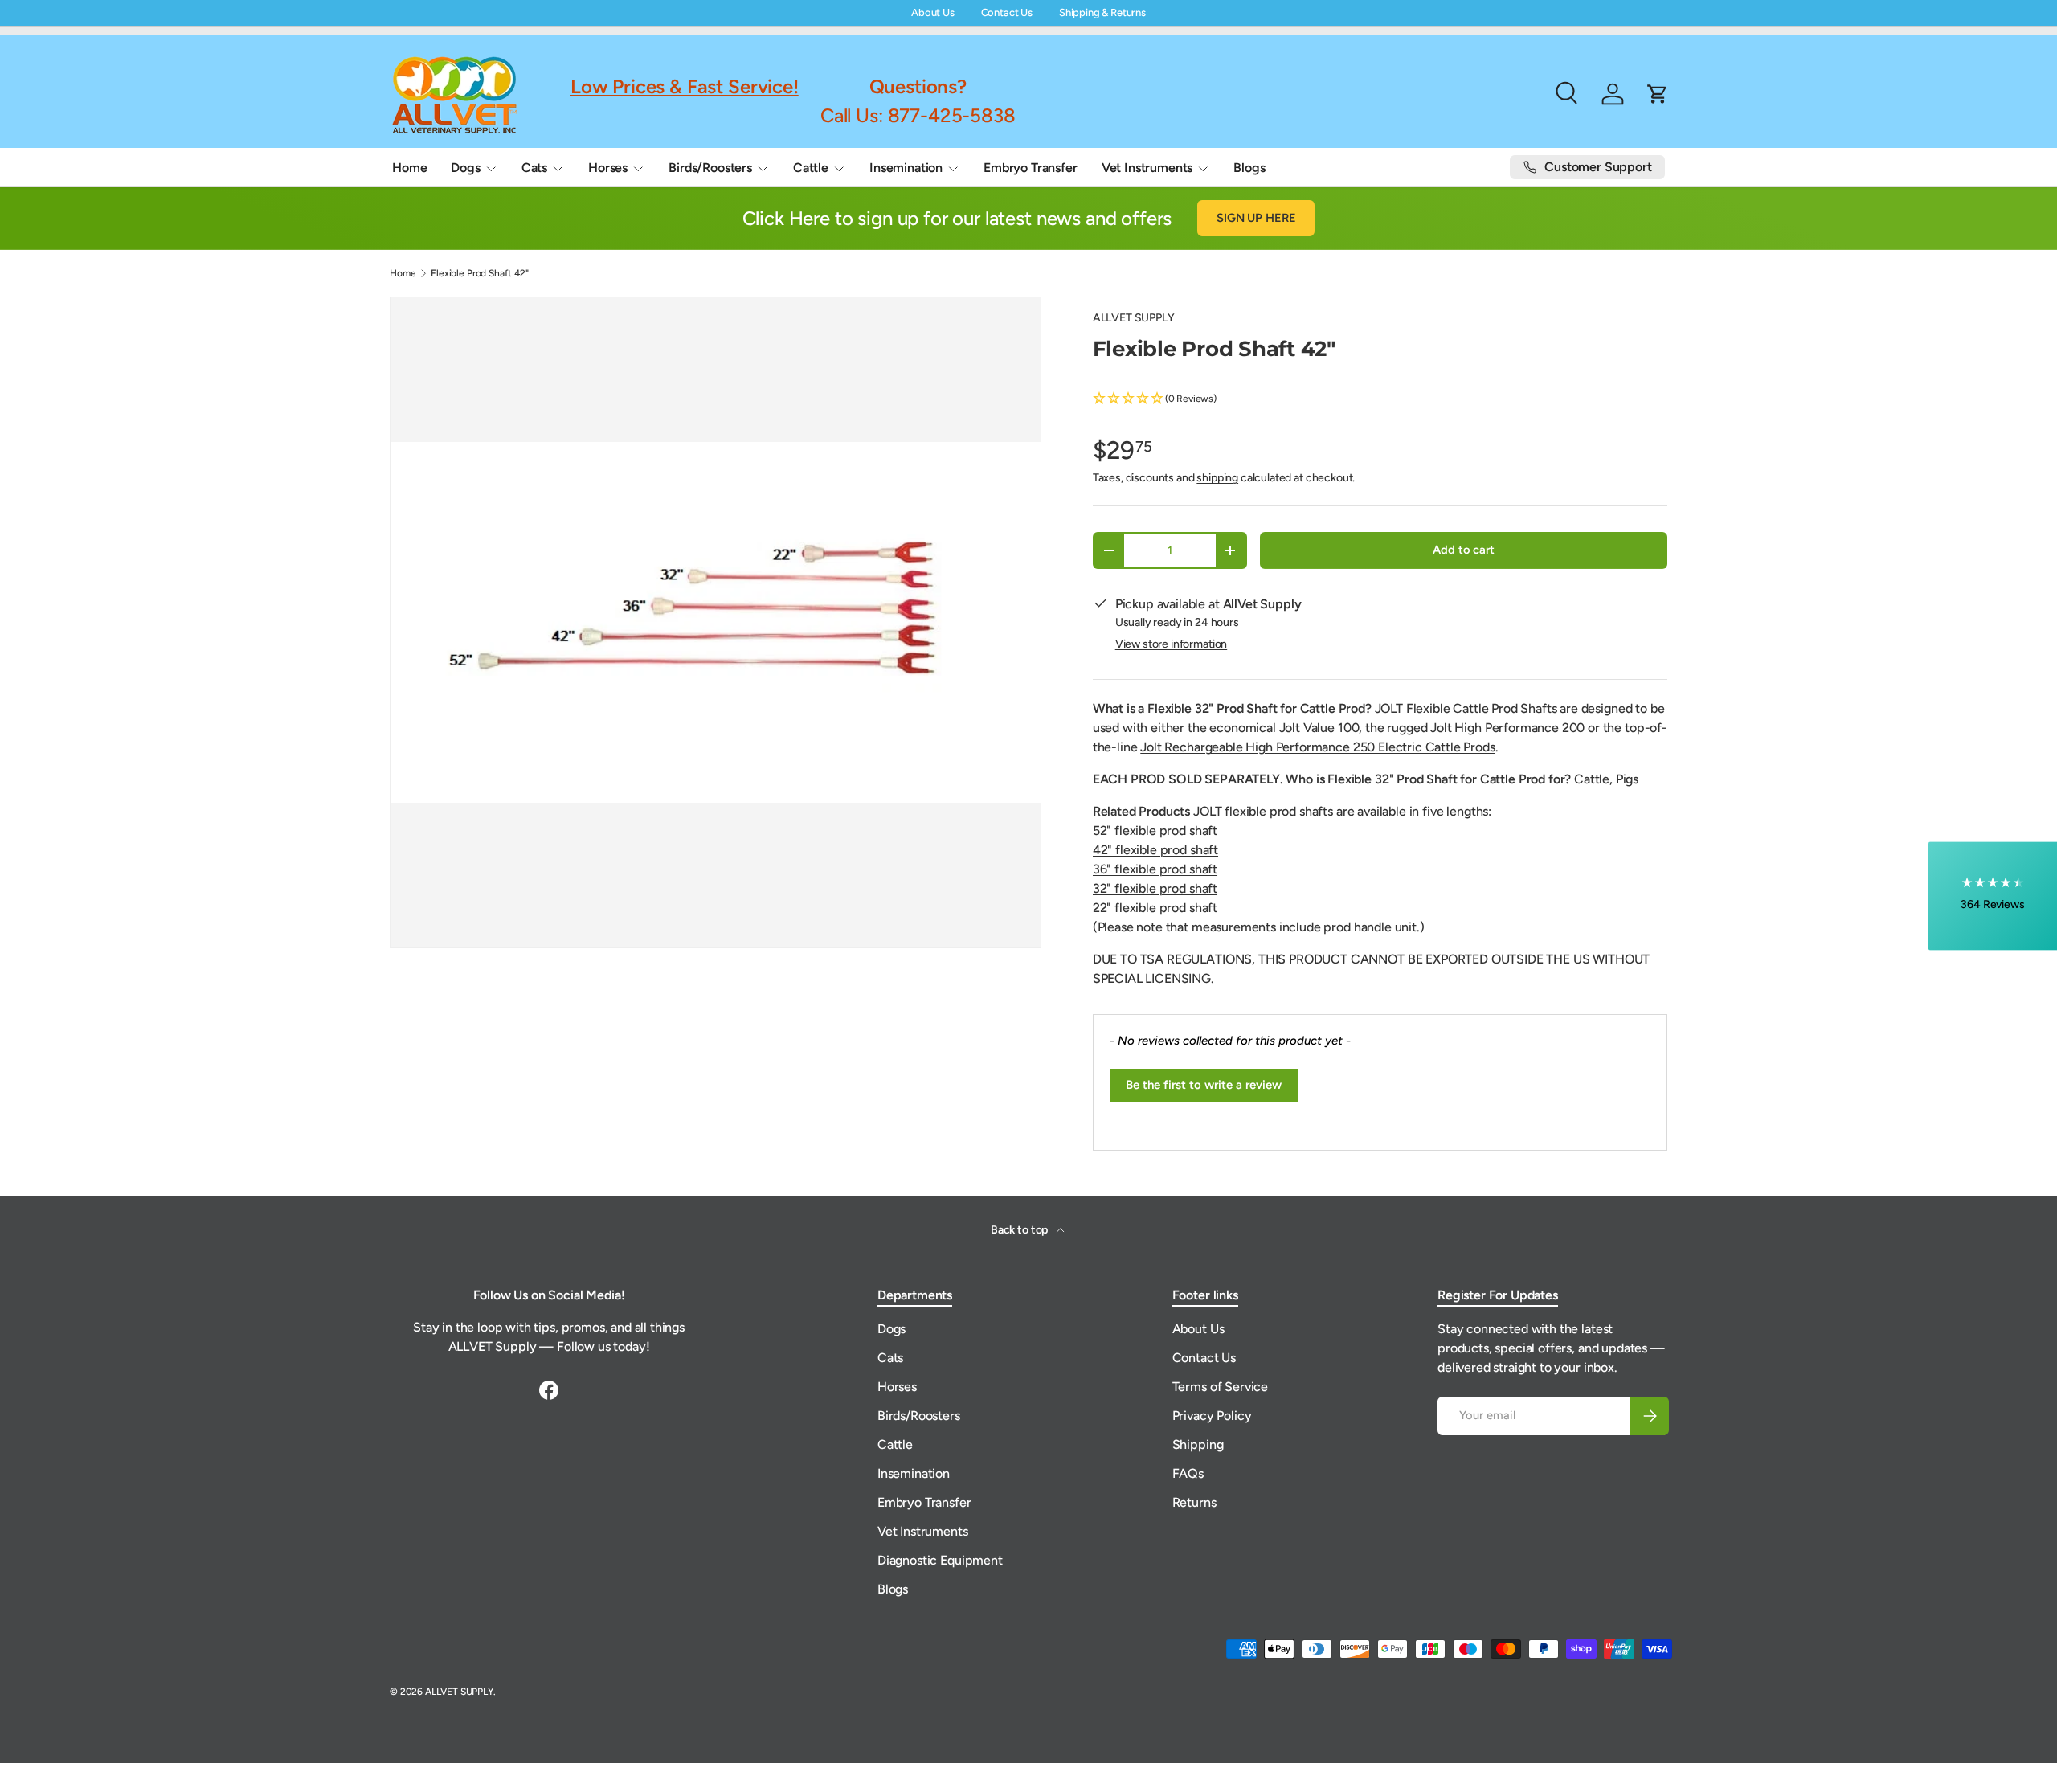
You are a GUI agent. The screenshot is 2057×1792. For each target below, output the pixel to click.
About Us (933, 12)
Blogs (1249, 168)
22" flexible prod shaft (1155, 908)
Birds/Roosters (710, 168)
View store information (1171, 644)
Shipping (1198, 1444)
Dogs (465, 168)
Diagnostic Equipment (940, 1560)
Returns (1194, 1502)
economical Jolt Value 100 (1284, 728)
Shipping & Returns (1102, 12)
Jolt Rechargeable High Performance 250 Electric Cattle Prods (1317, 747)
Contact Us (1007, 12)
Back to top (1020, 1230)
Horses (608, 168)
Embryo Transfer (1031, 168)
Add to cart (1463, 550)
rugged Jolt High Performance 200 (1486, 728)
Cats (534, 168)
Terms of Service (1220, 1387)
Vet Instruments (1147, 168)
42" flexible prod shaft (1155, 850)
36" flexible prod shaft (1155, 869)
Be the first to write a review (1204, 1085)
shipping (1217, 478)
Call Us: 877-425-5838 (918, 115)
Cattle (811, 168)
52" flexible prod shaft (1155, 831)
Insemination (906, 168)
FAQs (1188, 1473)
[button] (1380, 399)
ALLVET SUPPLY (1134, 318)
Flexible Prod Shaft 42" (479, 273)
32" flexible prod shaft (1155, 888)
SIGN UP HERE (1256, 218)
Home (409, 168)
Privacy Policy (1212, 1416)
